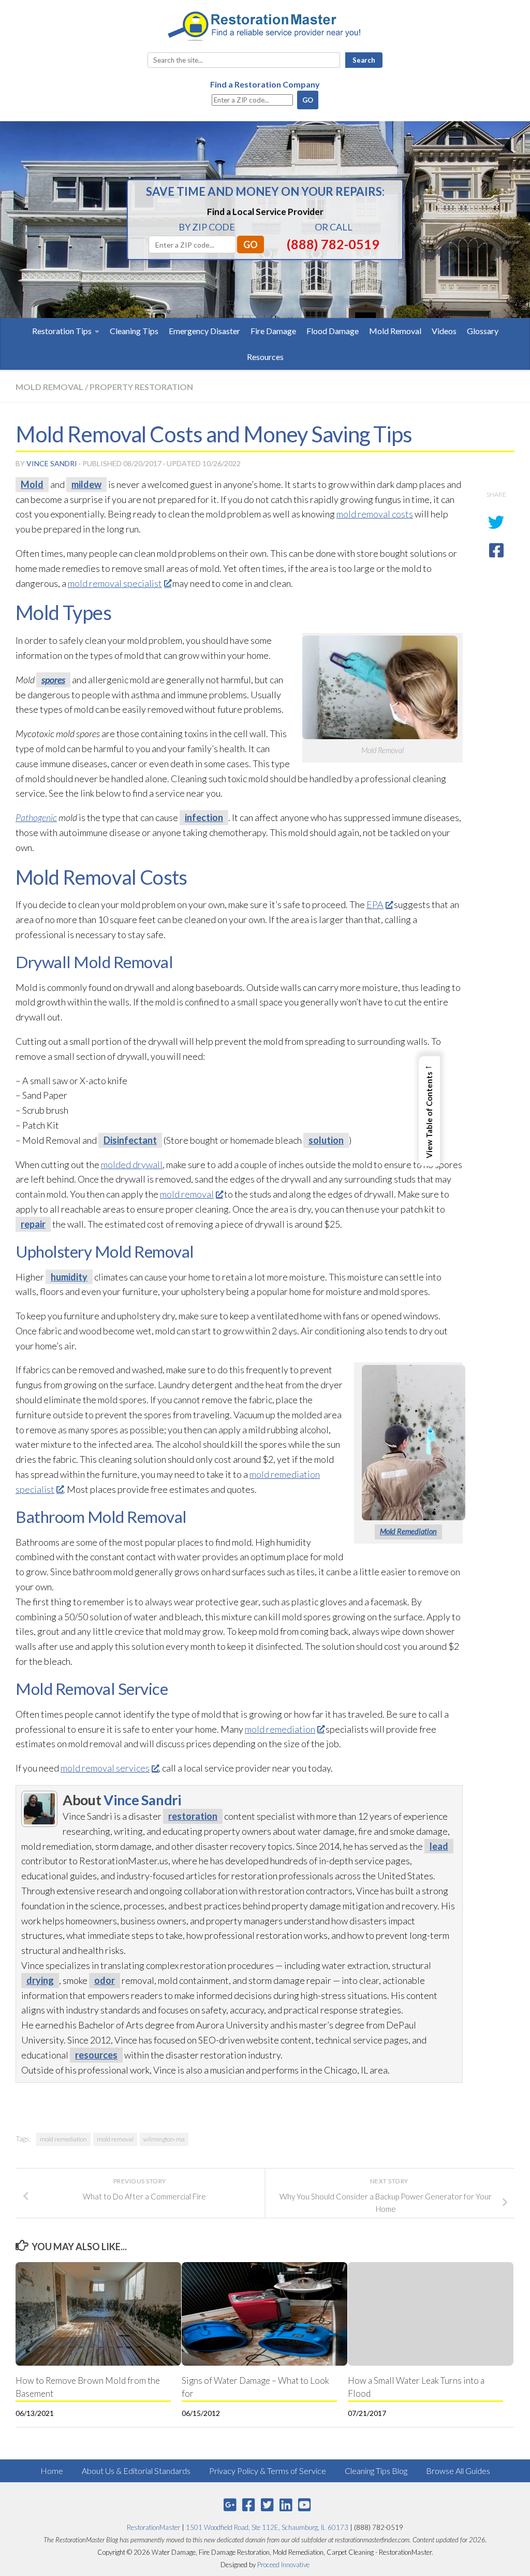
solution (326, 1140)
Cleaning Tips (134, 331)
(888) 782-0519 (333, 244)
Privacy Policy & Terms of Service (268, 2471)
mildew (86, 484)
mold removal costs (375, 514)
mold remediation (280, 1729)
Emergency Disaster (204, 331)
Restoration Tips (62, 331)
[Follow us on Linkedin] (286, 2505)
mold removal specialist (115, 583)
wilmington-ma (164, 2139)
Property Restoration (141, 387)
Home (52, 2471)
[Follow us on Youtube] (304, 2505)
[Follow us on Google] (230, 2505)
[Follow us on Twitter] (267, 2505)
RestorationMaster (153, 2527)
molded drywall (132, 1164)
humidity (69, 1277)
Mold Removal (395, 331)
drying (40, 1980)
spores (53, 680)
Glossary (483, 331)
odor (105, 1980)
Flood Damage (333, 331)
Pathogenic (36, 817)
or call (334, 227)
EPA (375, 904)
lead (439, 1846)
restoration (193, 1816)
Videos (444, 331)
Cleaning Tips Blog (376, 2471)
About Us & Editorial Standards (136, 2471)
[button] (429, 1111)
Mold (32, 484)
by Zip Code (207, 227)
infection (204, 817)
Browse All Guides (458, 2471)
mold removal (187, 1194)
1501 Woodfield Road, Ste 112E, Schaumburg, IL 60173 (267, 2527)
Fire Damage (273, 331)
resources (96, 2055)
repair (33, 1224)
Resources (265, 357)
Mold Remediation (408, 1531)
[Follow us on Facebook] (248, 2505)
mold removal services (105, 1768)
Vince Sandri (52, 463)
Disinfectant (130, 1140)
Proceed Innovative (283, 2565)
